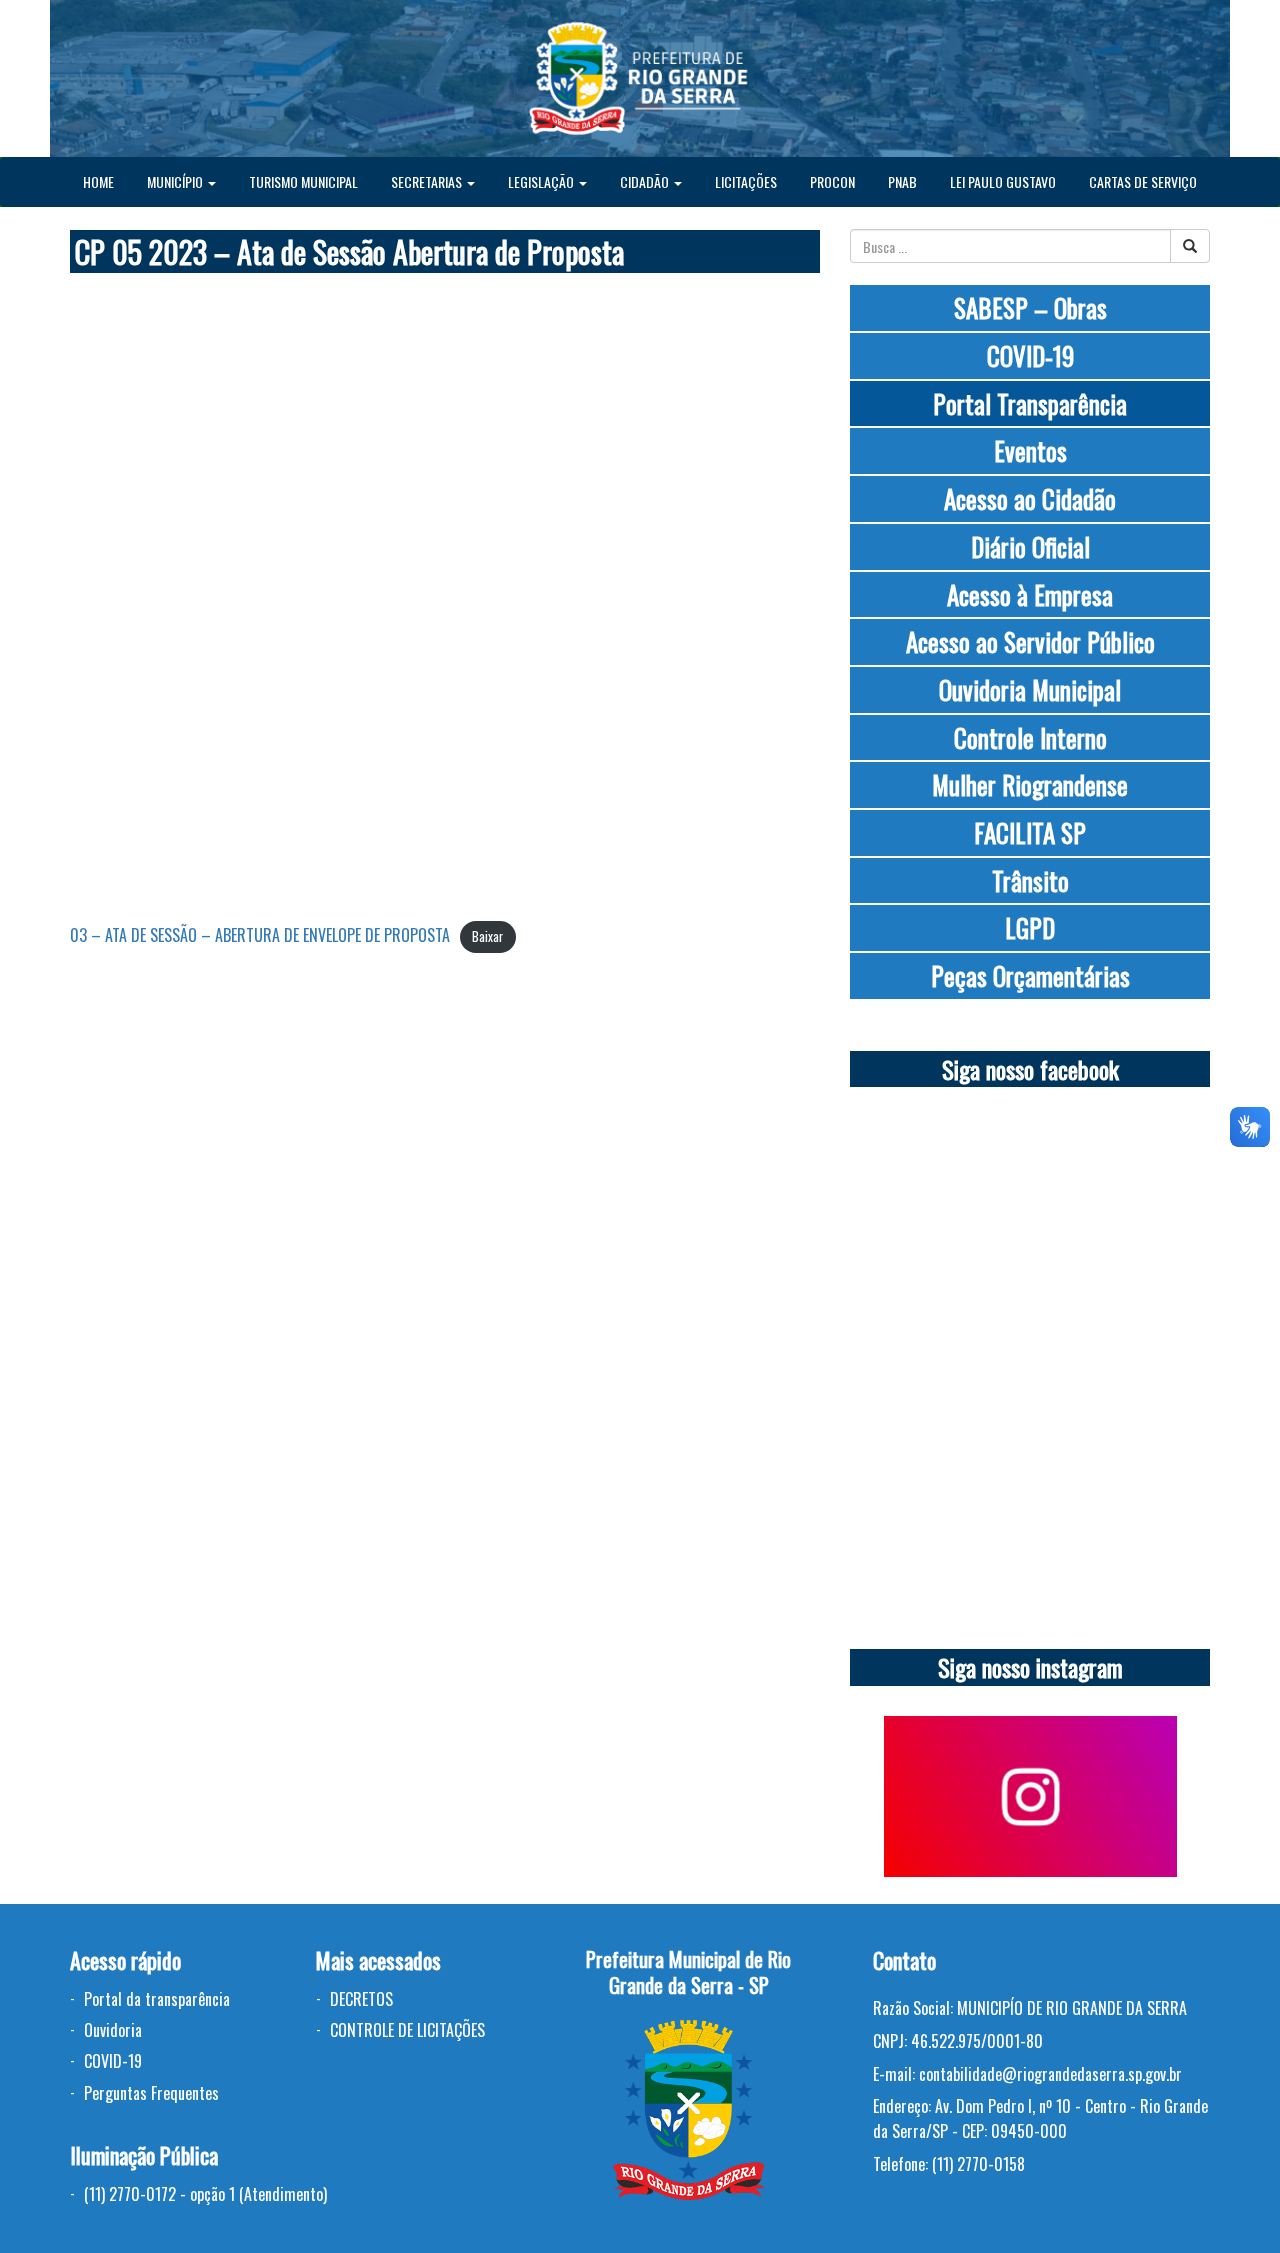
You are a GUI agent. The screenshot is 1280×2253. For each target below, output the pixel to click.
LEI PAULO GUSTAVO (1003, 181)
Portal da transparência (157, 1999)
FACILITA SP (1030, 832)
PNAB (902, 181)
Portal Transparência (1030, 403)
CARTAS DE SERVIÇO (1143, 181)
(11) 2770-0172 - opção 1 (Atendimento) (205, 2194)
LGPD (1030, 927)
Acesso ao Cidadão (1030, 498)
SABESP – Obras (1030, 307)
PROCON (832, 181)
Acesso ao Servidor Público (1030, 641)
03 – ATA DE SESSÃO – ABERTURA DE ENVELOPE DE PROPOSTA (260, 935)
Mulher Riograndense (1030, 784)
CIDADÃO (646, 181)
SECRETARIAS (428, 181)
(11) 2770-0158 (978, 2164)
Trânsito (1030, 880)
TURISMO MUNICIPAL (303, 181)
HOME (98, 181)
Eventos (1030, 450)
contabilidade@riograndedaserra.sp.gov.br (1050, 2074)
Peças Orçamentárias (1030, 975)
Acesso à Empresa (1030, 594)
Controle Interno (1030, 737)
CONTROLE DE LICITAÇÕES (407, 2030)
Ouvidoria (113, 2030)
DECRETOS (361, 1999)
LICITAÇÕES (746, 181)
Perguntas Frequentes (151, 2093)
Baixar (487, 936)
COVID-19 (1030, 355)
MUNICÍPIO (176, 181)
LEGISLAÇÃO (542, 181)
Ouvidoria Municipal (1030, 689)
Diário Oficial (1030, 546)
